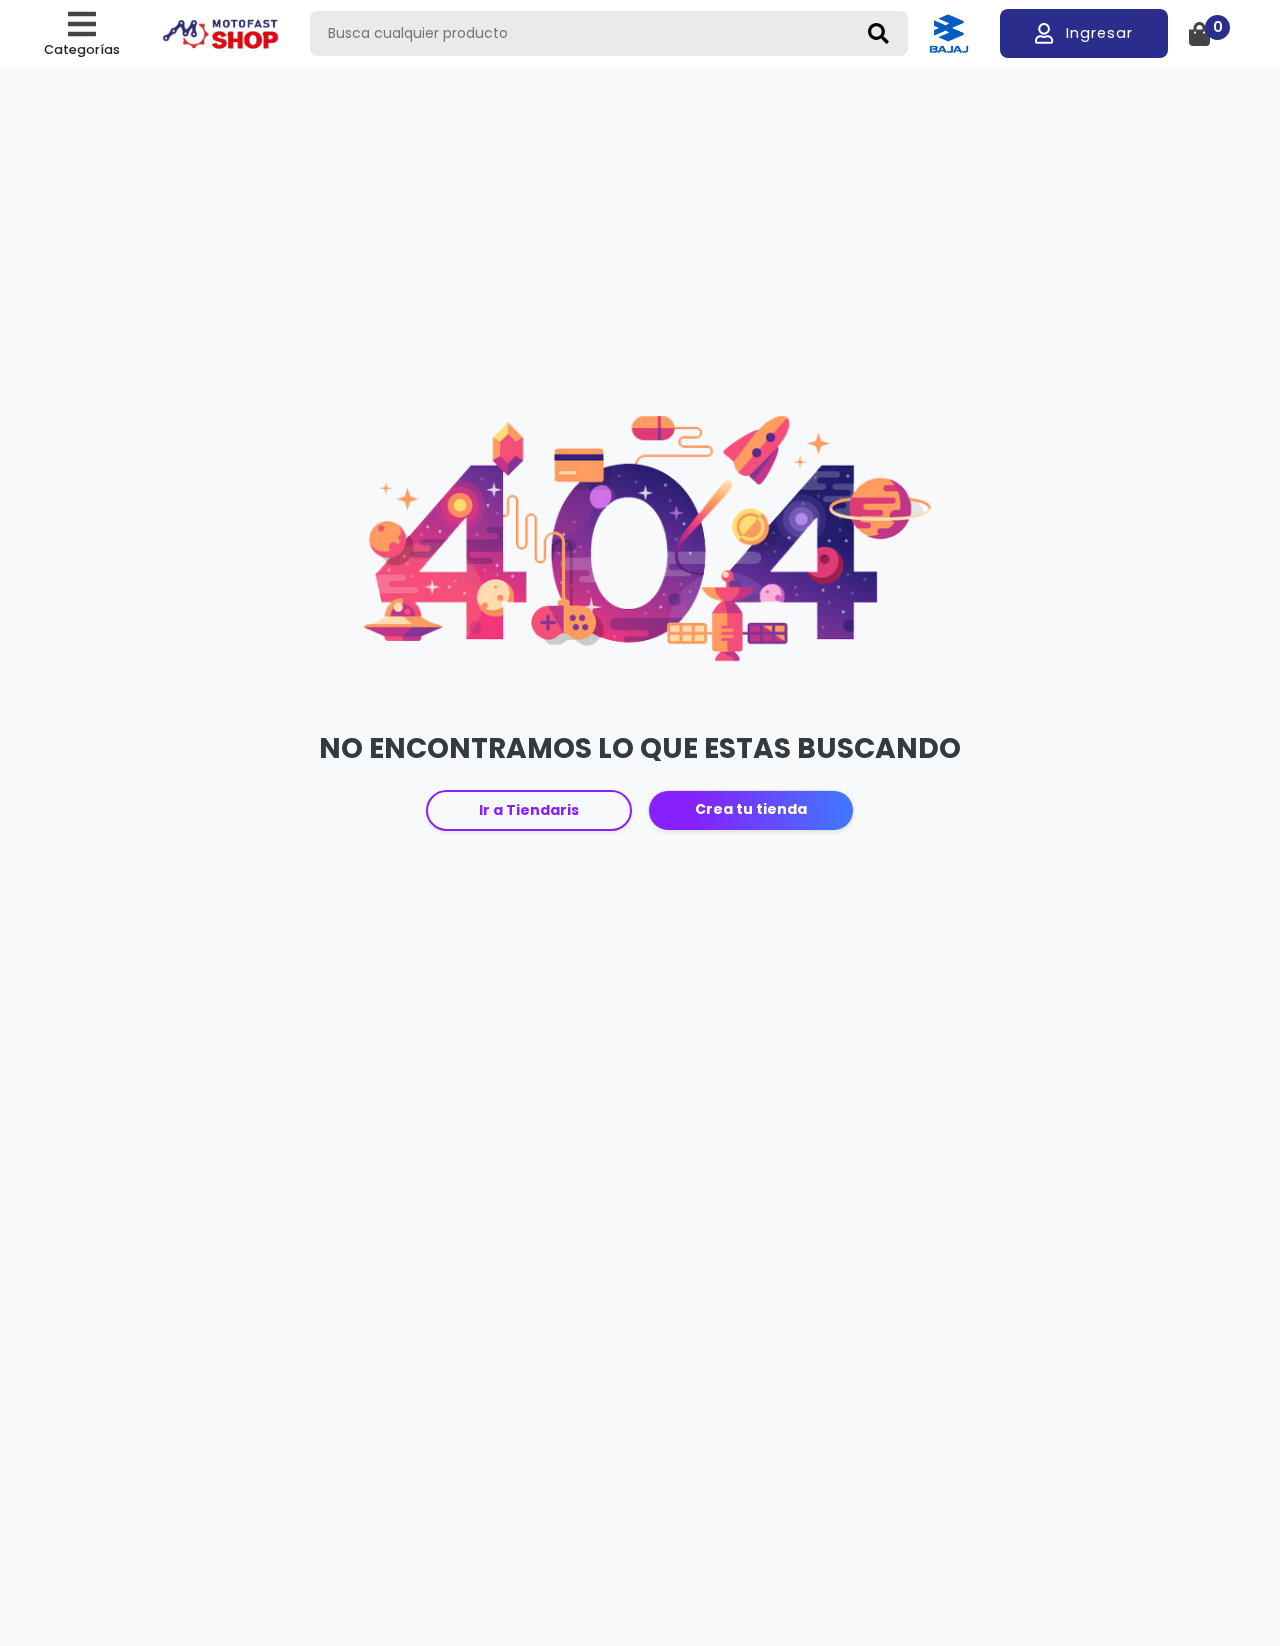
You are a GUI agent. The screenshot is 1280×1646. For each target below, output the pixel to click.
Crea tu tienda (751, 809)
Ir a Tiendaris (529, 810)
